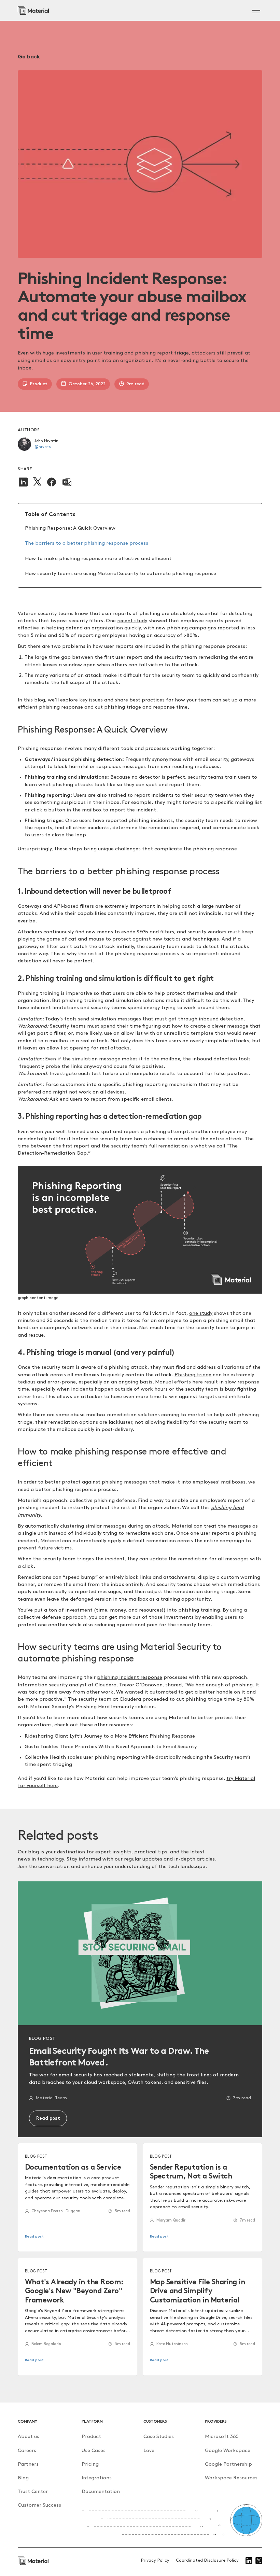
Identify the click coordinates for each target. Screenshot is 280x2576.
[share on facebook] (52, 482)
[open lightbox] (140, 1230)
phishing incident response (130, 1677)
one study (201, 1313)
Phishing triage (193, 1375)
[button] (255, 11)
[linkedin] (249, 2561)
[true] (33, 10)
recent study (132, 621)
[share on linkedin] (23, 482)
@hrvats (43, 447)
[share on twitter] (37, 482)
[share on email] (67, 482)
